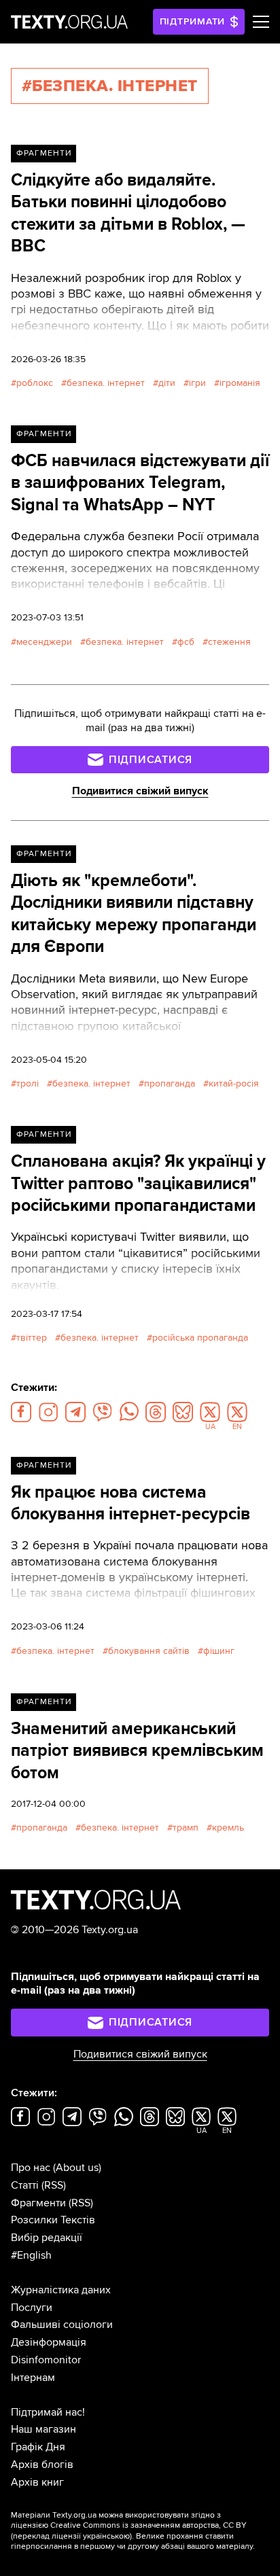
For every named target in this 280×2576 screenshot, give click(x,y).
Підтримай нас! (48, 2412)
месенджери (44, 642)
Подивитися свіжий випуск (140, 791)
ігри (197, 383)
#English (31, 2255)
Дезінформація (49, 2342)
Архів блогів (42, 2465)
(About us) (77, 2168)
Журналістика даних (61, 2290)
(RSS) (54, 2185)
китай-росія (234, 1083)
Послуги (32, 2308)
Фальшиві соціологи (62, 2325)
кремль (228, 1828)
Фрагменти (44, 153)
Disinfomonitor (46, 2360)
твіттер (32, 1338)
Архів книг (37, 2482)
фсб (186, 642)
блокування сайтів (149, 1651)
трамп (186, 1828)
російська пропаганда (200, 1338)
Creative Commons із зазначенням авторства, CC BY (148, 2525)
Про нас (31, 2168)
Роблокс (35, 383)
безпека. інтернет (106, 383)
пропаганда (170, 1083)
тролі (28, 1083)
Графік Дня (38, 2447)
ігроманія (240, 383)
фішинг (219, 1651)
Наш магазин (43, 2429)
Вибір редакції (47, 2238)
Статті (25, 2185)
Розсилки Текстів (53, 2220)
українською (106, 2536)
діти (167, 383)
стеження (229, 642)
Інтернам (33, 2378)
